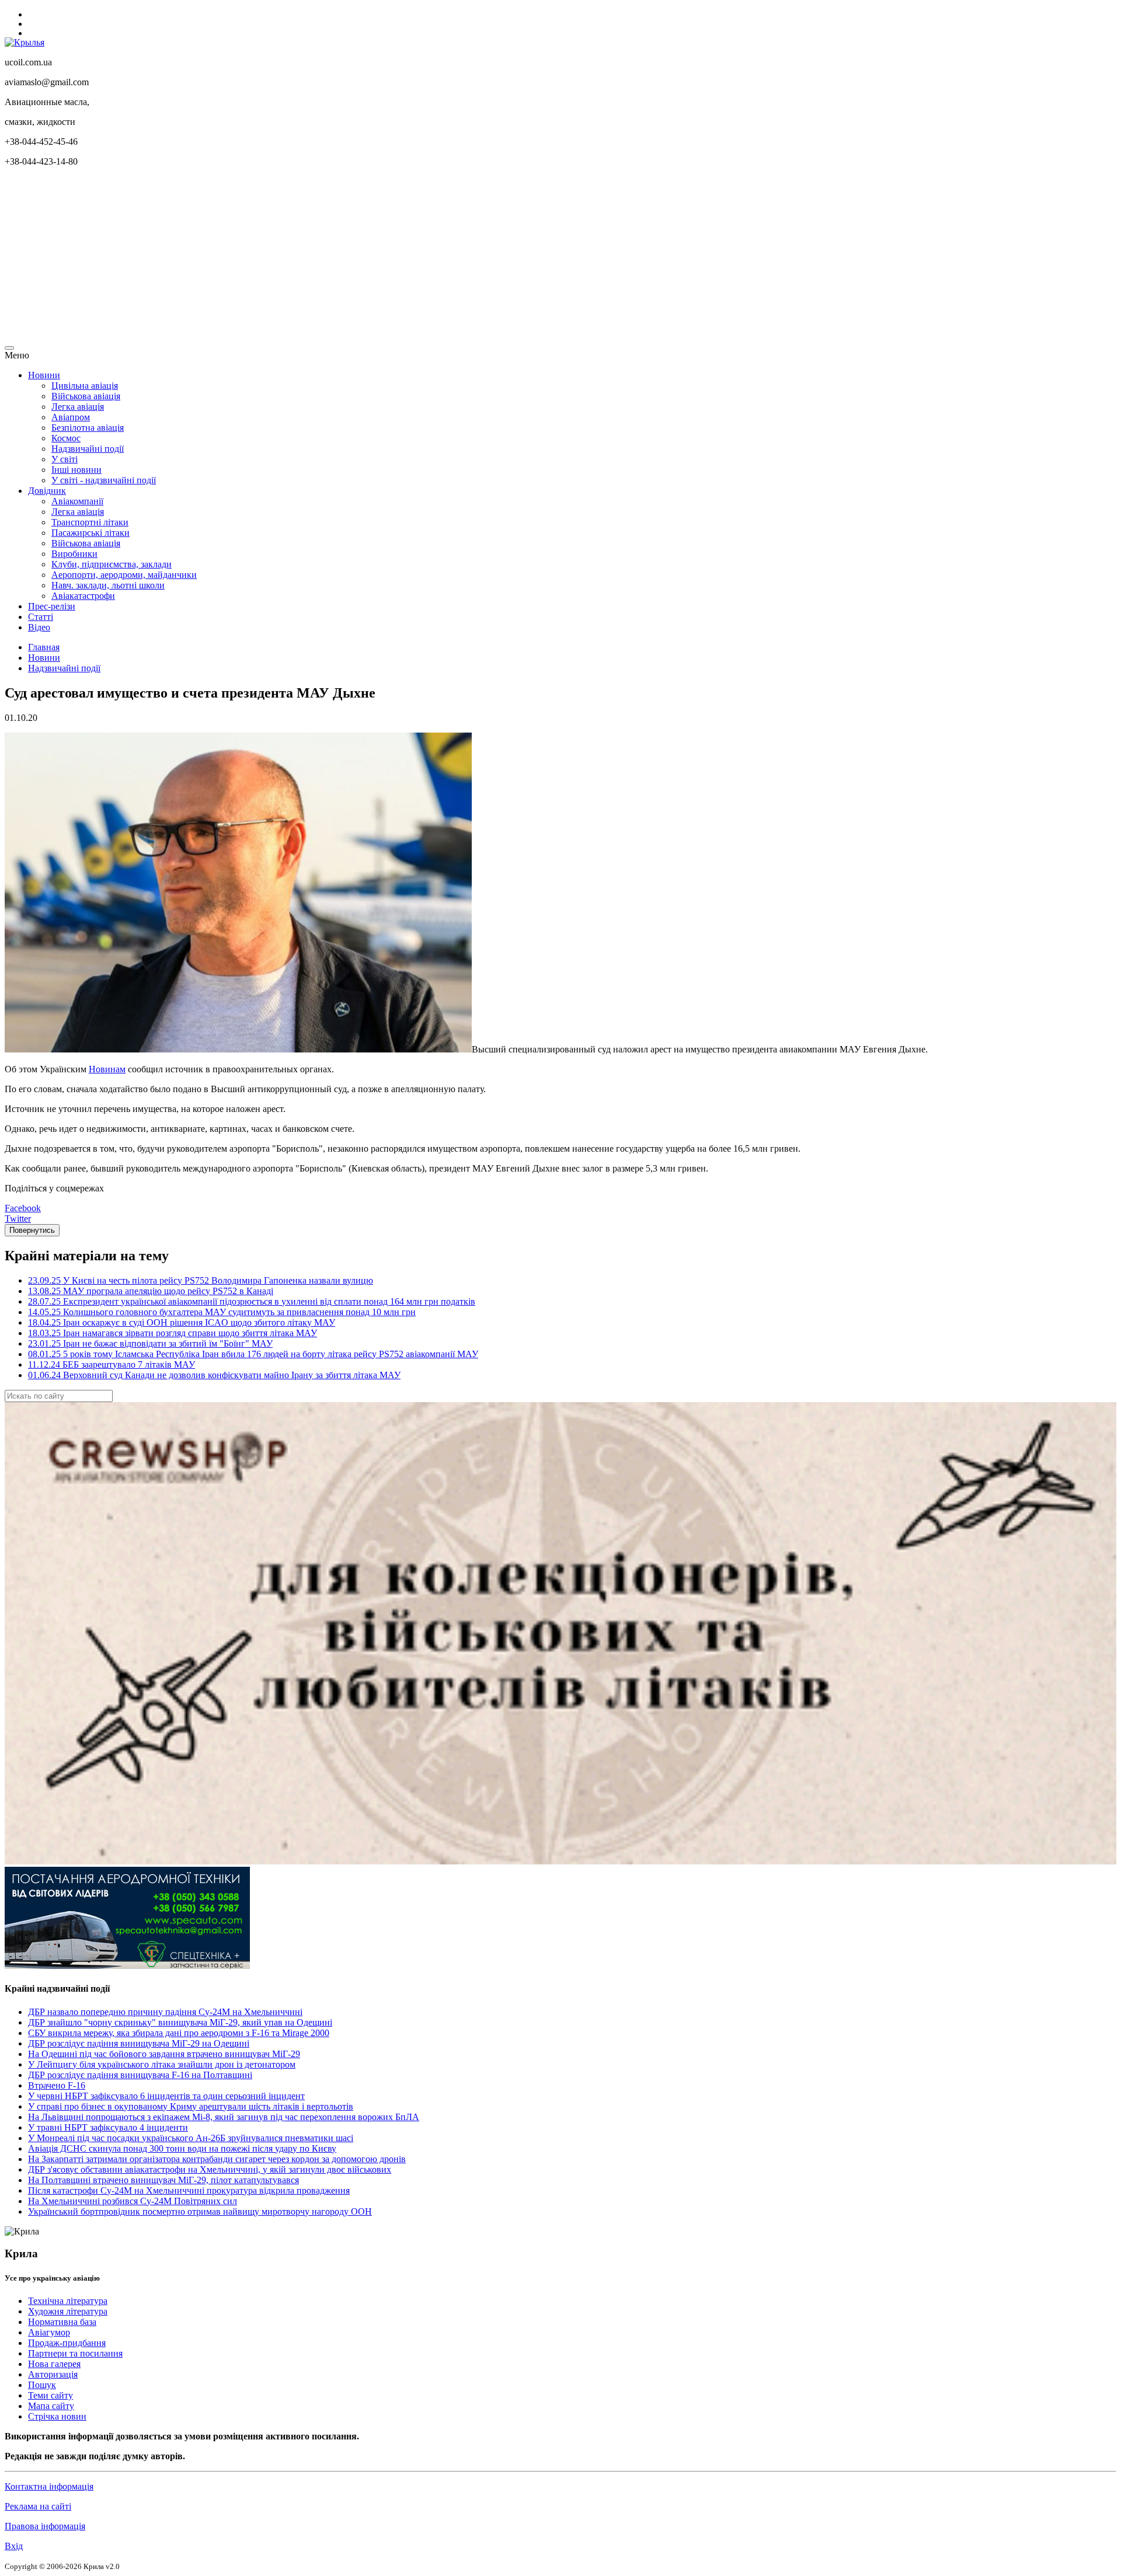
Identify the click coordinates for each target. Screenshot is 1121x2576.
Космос (66, 438)
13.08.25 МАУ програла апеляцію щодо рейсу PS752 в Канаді (151, 1291)
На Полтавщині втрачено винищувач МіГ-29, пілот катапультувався (163, 2180)
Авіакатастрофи (83, 596)
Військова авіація (86, 396)
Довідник (47, 491)
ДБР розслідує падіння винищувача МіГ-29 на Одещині (139, 2043)
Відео (39, 627)
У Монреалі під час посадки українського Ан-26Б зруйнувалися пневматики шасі (191, 2138)
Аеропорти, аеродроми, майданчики (124, 575)
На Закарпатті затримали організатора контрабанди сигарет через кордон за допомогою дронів (217, 2159)
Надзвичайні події (88, 449)
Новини (44, 375)
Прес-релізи (52, 606)
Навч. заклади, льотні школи (108, 585)
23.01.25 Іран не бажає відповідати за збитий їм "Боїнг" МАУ (150, 1343)
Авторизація (53, 2374)
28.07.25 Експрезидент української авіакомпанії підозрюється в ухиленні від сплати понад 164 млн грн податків (252, 1301)
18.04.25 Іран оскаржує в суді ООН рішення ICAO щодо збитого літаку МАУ (182, 1322)
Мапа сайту (51, 2406)
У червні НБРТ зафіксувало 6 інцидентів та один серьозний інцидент (166, 2096)
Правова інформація (45, 2526)
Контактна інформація (49, 2486)
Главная (44, 647)
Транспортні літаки (90, 522)
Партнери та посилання (75, 2353)
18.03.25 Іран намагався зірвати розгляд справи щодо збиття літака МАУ (173, 1333)
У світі (65, 459)
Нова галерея (54, 2364)
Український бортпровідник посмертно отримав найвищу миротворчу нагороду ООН (200, 2211)
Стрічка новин (57, 2416)
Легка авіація (78, 407)
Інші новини (76, 470)
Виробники (74, 554)
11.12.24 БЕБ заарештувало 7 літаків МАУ (112, 1364)
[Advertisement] (355, 258)
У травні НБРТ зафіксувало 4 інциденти (108, 2127)
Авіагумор (49, 2332)
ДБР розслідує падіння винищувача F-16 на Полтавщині (140, 2075)
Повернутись (32, 1230)
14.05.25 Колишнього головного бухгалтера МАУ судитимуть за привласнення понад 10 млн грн (222, 1312)
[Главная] (25, 42)
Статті (41, 617)
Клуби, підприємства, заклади (112, 564)
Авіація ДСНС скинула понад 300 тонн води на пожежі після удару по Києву (182, 2148)
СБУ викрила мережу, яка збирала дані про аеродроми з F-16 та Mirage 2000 (179, 2033)
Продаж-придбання (67, 2343)
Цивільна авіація (85, 386)
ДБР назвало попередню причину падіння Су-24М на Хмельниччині (165, 2012)
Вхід (14, 2546)
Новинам (107, 1069)
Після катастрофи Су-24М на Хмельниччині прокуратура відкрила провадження (189, 2190)
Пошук (42, 2385)
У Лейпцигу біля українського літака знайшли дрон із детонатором (162, 2064)
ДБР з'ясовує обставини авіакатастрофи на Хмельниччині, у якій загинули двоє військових (210, 2169)
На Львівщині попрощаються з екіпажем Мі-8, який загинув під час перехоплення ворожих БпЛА (224, 2117)
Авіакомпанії (77, 501)
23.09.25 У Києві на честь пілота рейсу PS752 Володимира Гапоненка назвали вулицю (201, 1280)
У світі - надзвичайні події (104, 480)
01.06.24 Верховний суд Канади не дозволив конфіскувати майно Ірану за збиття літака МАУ (214, 1375)
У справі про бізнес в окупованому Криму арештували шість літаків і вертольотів (191, 2106)
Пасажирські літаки (90, 533)
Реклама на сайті (38, 2506)
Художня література (68, 2311)
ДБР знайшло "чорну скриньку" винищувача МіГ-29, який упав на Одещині (180, 2022)
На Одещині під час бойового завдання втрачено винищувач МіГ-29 (164, 2054)
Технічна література (68, 2301)
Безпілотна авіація (88, 428)
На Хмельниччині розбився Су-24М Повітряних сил (133, 2201)
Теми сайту (51, 2395)
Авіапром (71, 417)
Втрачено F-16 (57, 2085)
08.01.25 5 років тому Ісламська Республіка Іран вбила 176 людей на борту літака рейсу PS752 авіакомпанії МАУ (253, 1354)
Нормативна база (62, 2322)
